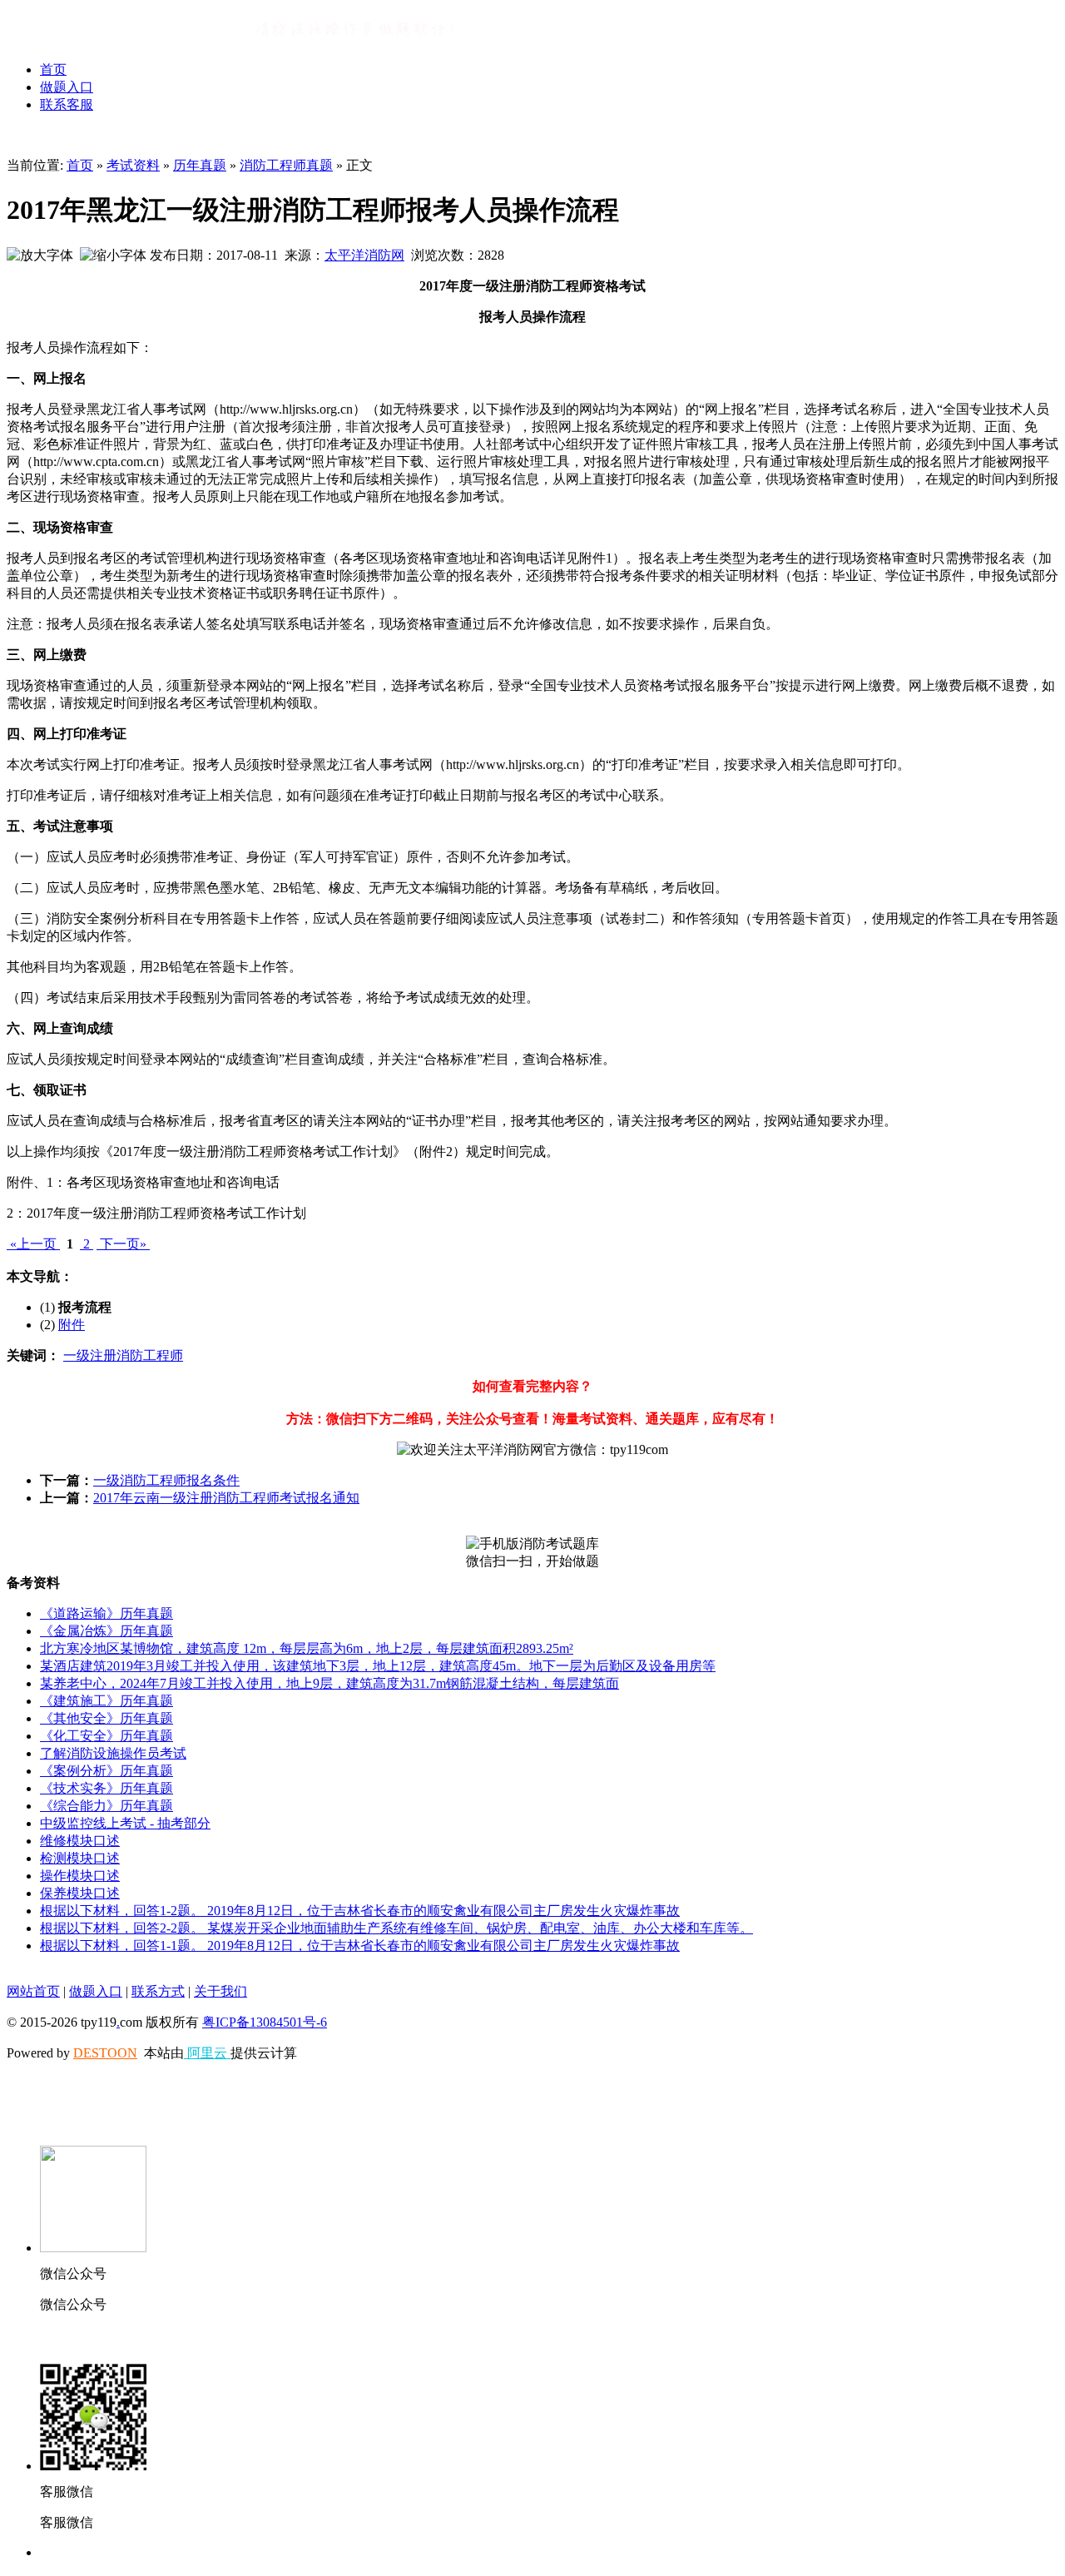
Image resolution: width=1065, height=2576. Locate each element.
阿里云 (207, 2053)
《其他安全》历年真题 (106, 1718)
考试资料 (133, 165)
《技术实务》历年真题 (106, 1788)
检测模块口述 (80, 1858)
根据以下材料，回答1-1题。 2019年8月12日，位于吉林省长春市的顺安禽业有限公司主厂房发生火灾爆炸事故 (360, 1946)
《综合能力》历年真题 (106, 1806)
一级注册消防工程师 (123, 1355)
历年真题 (200, 165)
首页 (53, 69)
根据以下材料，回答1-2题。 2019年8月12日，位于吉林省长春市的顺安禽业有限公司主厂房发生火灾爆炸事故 (360, 1911)
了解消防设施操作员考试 (113, 1753)
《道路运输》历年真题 (106, 1613)
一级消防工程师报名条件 (166, 1480)
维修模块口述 (80, 1841)
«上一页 (33, 1244)
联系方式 (158, 1991)
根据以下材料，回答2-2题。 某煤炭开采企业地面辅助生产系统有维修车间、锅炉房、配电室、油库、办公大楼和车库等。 (396, 1928)
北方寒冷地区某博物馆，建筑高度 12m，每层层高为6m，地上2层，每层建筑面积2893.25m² (307, 1648)
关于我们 (220, 1991)
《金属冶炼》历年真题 (106, 1631)
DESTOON (105, 2053)
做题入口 (67, 87)
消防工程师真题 (286, 165)
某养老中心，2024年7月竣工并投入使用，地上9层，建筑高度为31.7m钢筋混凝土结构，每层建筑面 (329, 1683)
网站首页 (33, 1991)
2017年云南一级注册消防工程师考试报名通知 (226, 1498)
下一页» (123, 1244)
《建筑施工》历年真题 (106, 1701)
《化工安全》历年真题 (106, 1736)
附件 (72, 1325)
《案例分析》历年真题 (106, 1771)
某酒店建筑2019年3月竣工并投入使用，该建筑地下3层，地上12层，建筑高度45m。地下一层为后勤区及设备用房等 (378, 1666)
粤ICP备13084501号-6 (265, 2022)
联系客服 (67, 104)
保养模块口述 (80, 1893)
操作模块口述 (80, 1876)
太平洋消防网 (364, 255)
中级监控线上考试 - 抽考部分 (125, 1823)
